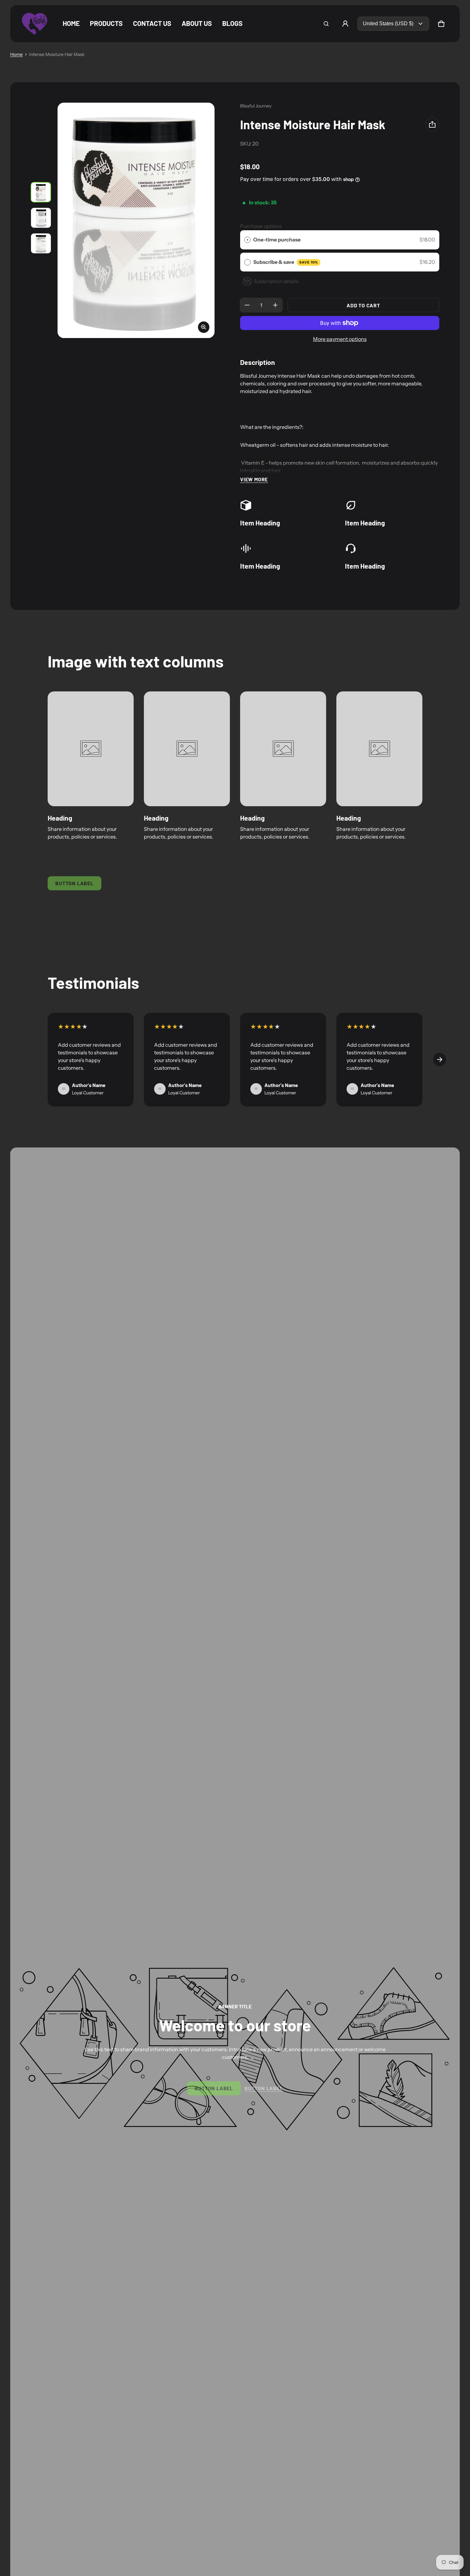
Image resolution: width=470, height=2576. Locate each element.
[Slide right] (440, 1060)
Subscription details (276, 281)
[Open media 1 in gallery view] (41, 192)
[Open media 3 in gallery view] (41, 243)
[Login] (345, 24)
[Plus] (275, 305)
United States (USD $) (388, 24)
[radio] (247, 240)
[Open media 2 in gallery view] (41, 218)
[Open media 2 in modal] (136, 221)
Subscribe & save (286, 262)
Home (16, 54)
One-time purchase (277, 240)
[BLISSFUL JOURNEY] (35, 24)
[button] (326, 24)
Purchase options (261, 226)
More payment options (340, 339)
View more (254, 479)
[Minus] (247, 305)
